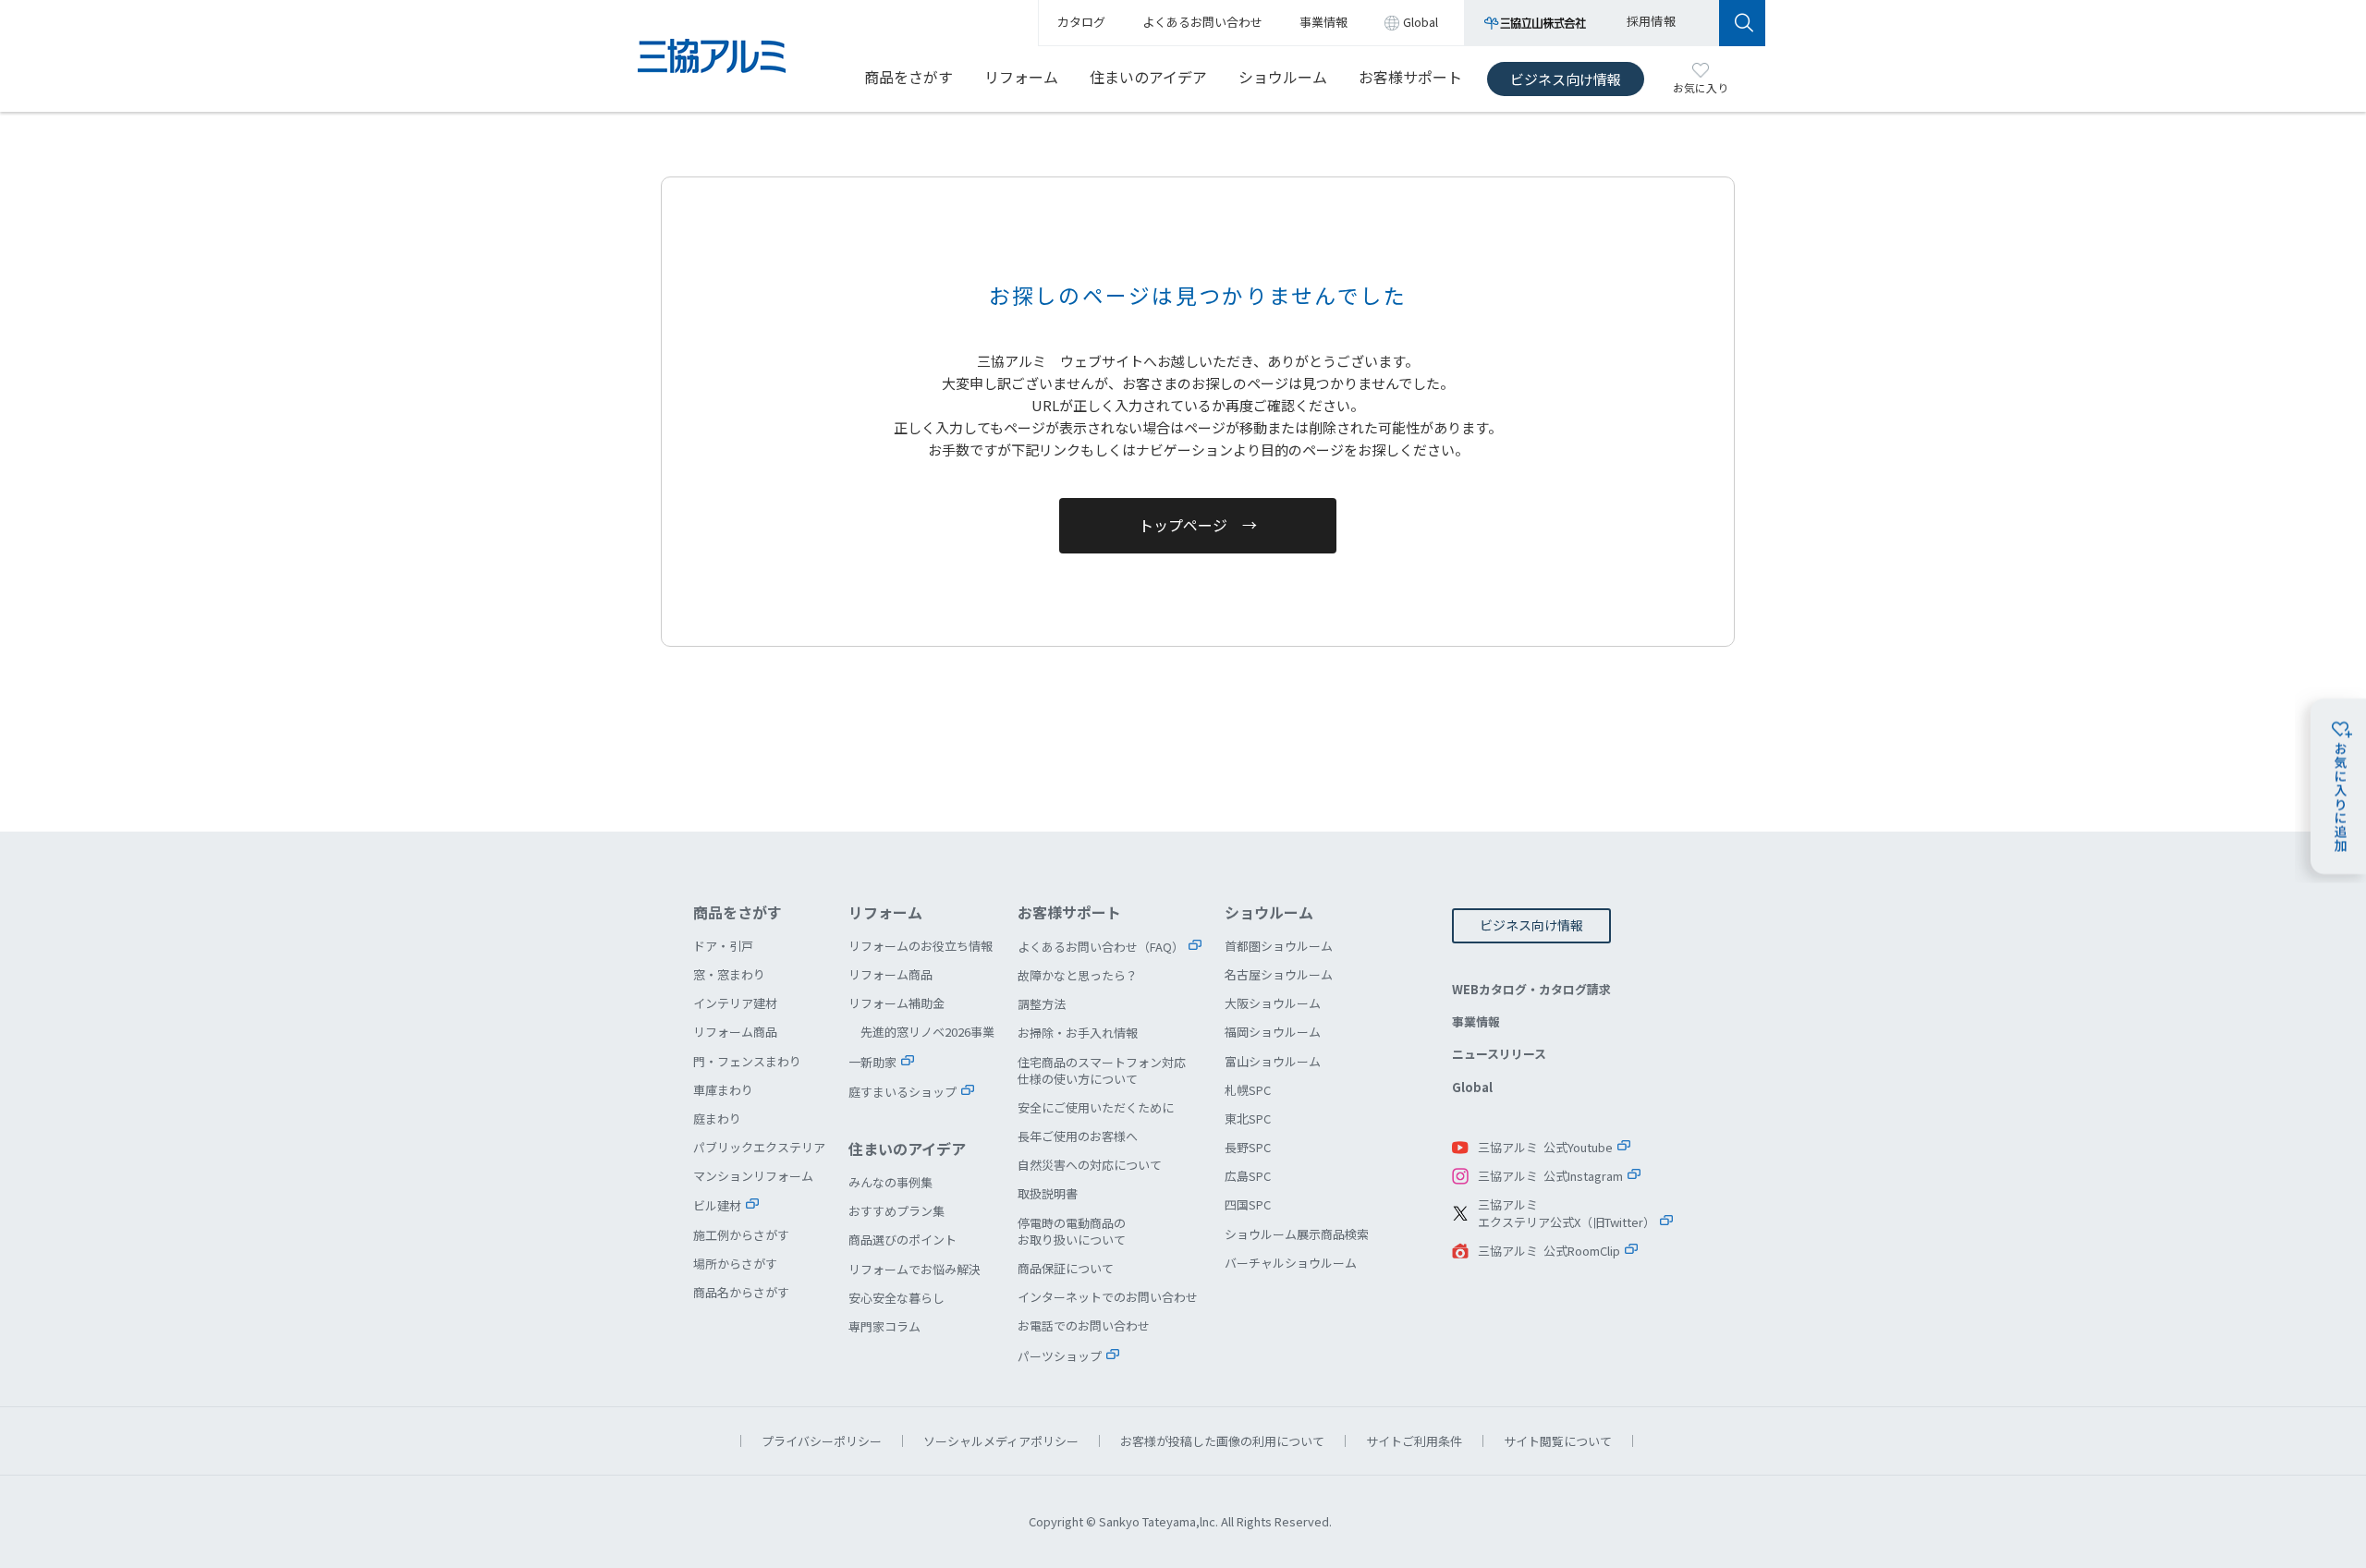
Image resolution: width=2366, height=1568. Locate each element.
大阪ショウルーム (1273, 1003)
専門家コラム (884, 1326)
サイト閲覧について (1558, 1441)
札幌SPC (1248, 1090)
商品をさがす (909, 77)
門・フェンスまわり (747, 1061)
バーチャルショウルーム (1291, 1263)
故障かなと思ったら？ (1078, 975)
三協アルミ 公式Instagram (1550, 1176)
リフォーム (1021, 77)
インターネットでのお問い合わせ (1108, 1297)
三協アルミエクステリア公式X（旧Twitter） (1567, 1214)
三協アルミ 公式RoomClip (1549, 1251)
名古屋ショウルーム (1279, 974)
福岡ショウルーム (1273, 1032)
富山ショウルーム (1273, 1061)
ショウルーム (1283, 77)
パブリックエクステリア (759, 1147)
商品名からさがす (741, 1292)
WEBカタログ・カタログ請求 (1531, 989)
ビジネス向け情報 (1566, 79)
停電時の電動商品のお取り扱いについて (1072, 1231)
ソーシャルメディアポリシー (1001, 1441)
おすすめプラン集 (896, 1211)
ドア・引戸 (723, 946)
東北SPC (1248, 1118)
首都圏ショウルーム (1279, 946)
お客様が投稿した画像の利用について (1222, 1441)
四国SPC (1248, 1204)
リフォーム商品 (735, 1032)
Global (1472, 1087)
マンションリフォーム (753, 1176)
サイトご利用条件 (1414, 1441)
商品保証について (1066, 1268)
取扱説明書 (1048, 1193)
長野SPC (1248, 1147)
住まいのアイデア (1148, 77)
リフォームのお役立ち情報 (921, 946)
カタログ (1081, 22)
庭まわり (717, 1118)
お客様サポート (1410, 77)
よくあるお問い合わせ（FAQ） (1101, 947)
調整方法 (1042, 1004)
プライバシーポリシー (822, 1441)
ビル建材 (717, 1205)
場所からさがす (735, 1264)
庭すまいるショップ (902, 1092)
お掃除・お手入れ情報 (1078, 1033)
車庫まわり (723, 1090)
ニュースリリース (1499, 1054)
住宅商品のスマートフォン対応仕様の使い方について (1102, 1070)
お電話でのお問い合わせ (1084, 1325)
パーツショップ (1060, 1356)
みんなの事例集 (890, 1182)
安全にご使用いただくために (1096, 1107)
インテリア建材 (735, 1003)
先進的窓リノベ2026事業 (927, 1032)
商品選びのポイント (902, 1240)
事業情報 (1476, 1021)
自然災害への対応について (1090, 1165)
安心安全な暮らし (896, 1298)
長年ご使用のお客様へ (1078, 1136)
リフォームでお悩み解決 (915, 1269)
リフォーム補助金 (896, 1003)
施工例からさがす (741, 1235)
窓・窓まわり (729, 974)
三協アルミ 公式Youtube (1545, 1147)
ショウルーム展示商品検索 (1297, 1234)
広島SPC (1248, 1176)
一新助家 (872, 1062)
